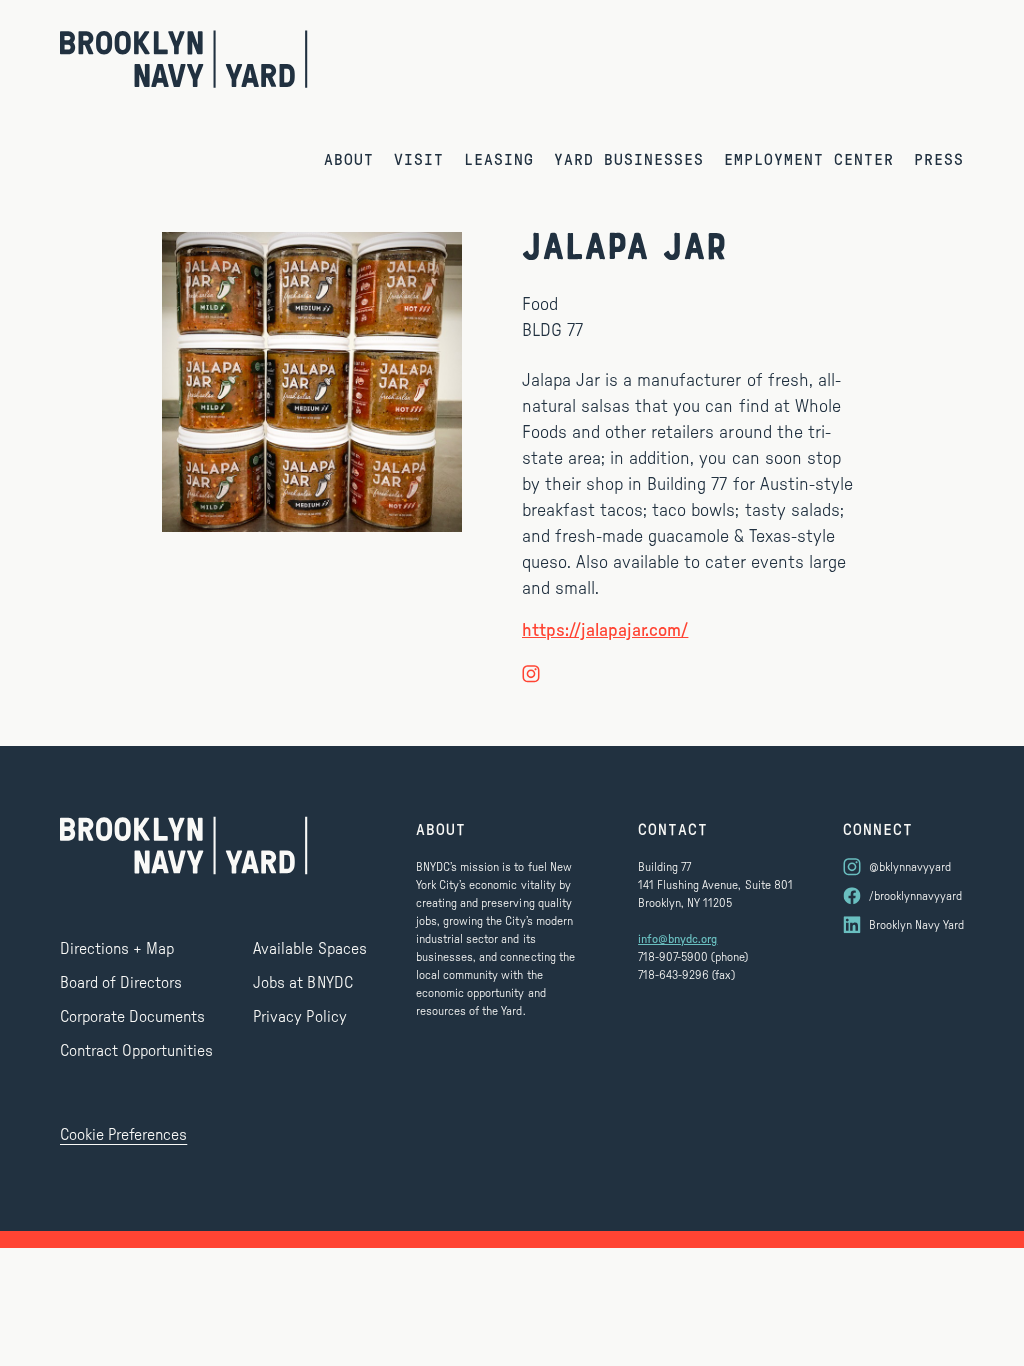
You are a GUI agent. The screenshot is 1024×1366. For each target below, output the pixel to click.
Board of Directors (121, 983)
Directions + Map (117, 949)
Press (939, 158)
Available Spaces (309, 949)
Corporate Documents (132, 1017)
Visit (419, 158)
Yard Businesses (629, 158)
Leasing (499, 158)
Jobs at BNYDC (302, 983)
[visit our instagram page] (531, 673)
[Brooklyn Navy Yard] (184, 59)
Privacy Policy (299, 1017)
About (349, 158)
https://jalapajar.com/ (605, 631)
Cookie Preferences (123, 1135)
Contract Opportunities (136, 1051)
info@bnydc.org (677, 939)
